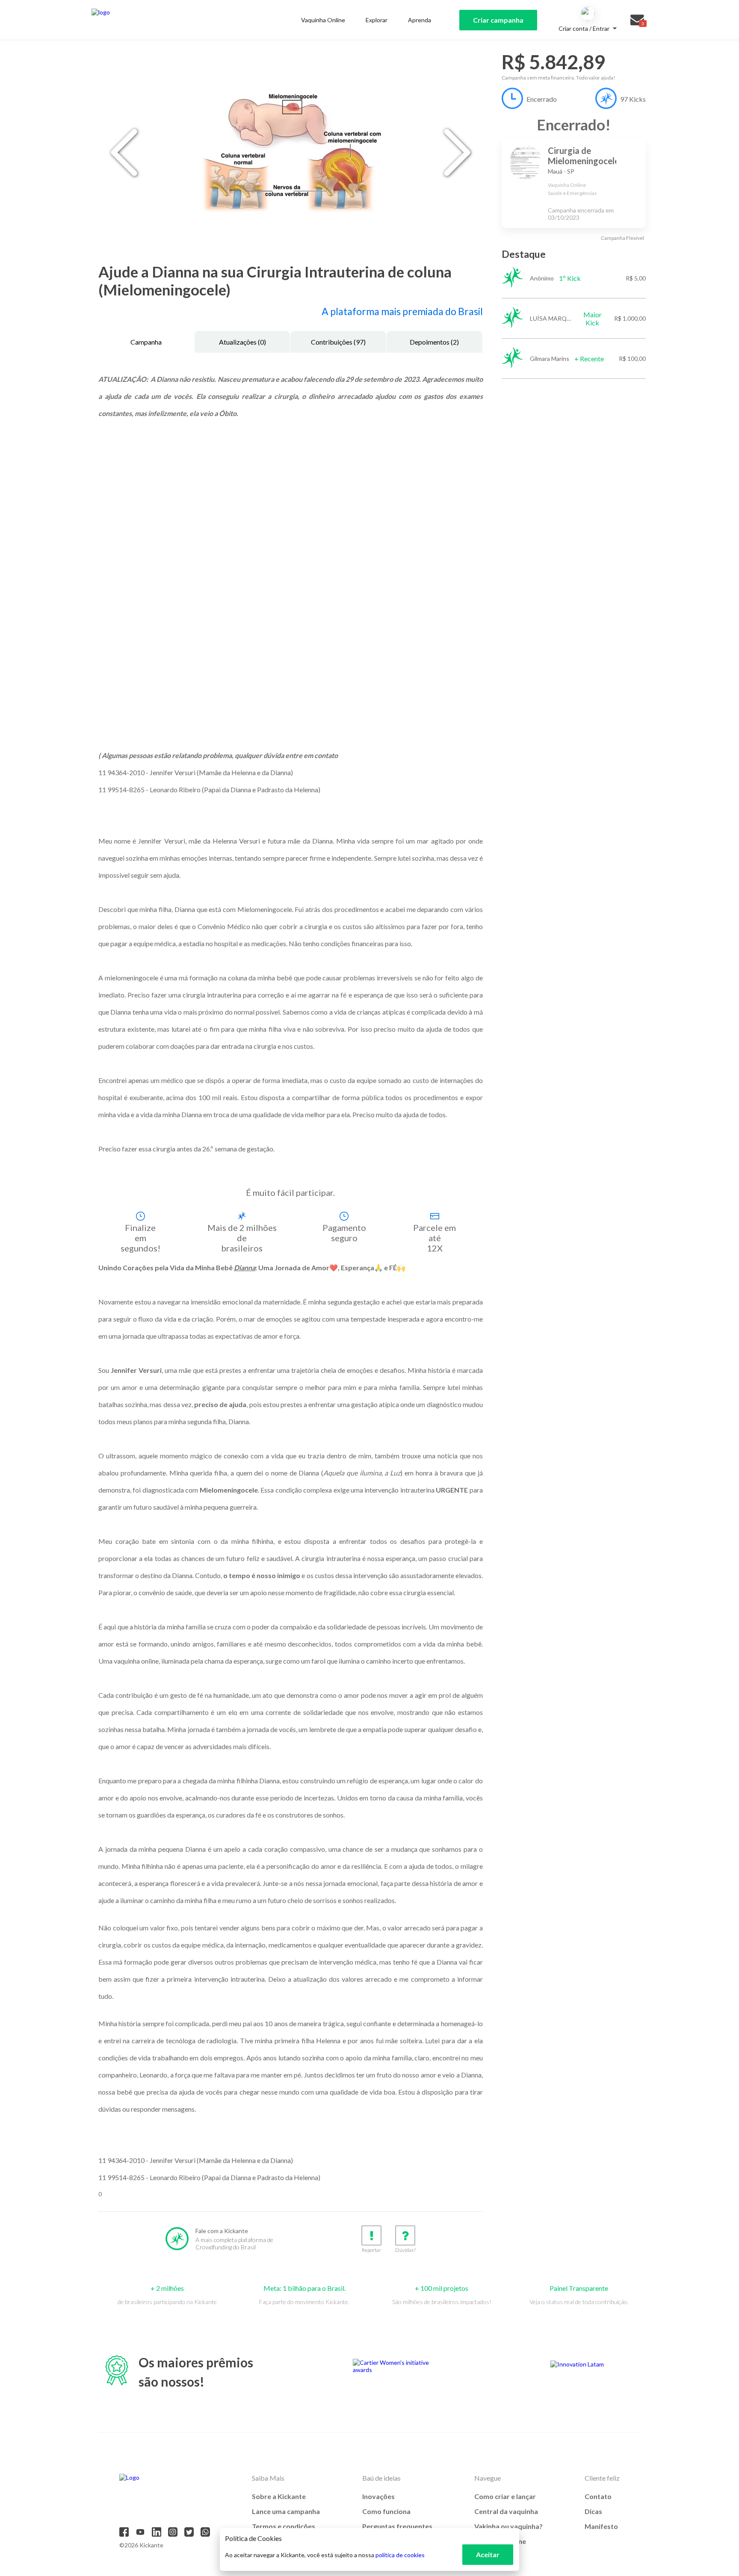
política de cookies (400, 2555)
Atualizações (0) (242, 342)
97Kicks (633, 99)
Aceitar (488, 2554)
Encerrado (542, 99)
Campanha (146, 342)
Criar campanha (498, 20)
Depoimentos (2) (434, 342)
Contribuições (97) (338, 342)
